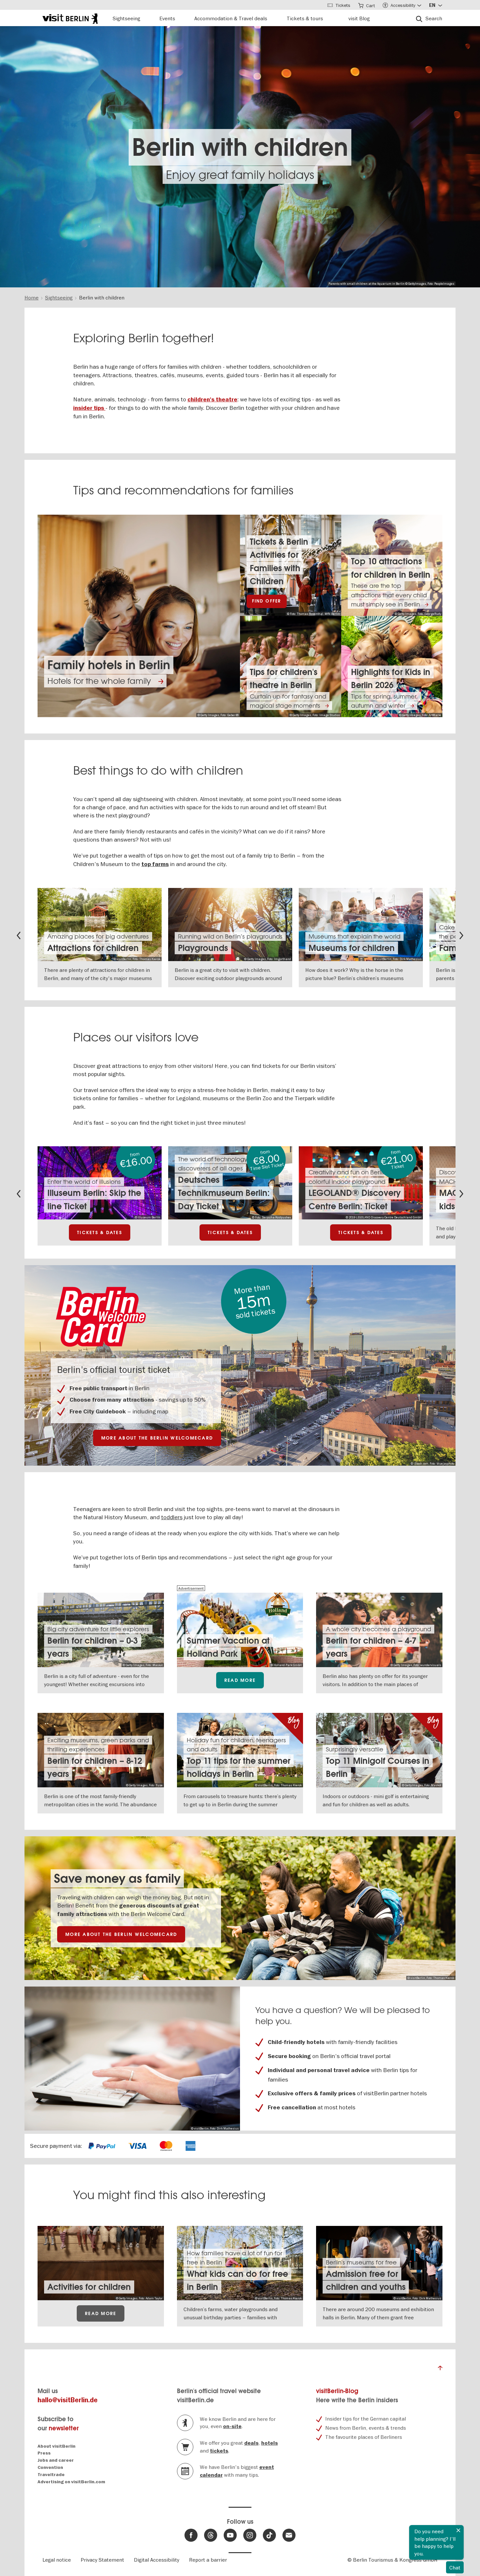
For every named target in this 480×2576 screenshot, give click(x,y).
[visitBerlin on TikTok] (269, 2535)
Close (458, 2530)
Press (44, 2453)
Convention (50, 2467)
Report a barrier (208, 2560)
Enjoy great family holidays (240, 175)
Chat (455, 2568)
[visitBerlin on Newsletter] (289, 2535)
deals (251, 2443)
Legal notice (57, 2560)
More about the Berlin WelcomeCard (157, 1438)
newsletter (64, 2428)
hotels (270, 2443)
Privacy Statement (102, 2560)
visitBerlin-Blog (337, 2391)
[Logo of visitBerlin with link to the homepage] (70, 18)
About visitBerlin (56, 2446)
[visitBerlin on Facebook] (191, 2535)
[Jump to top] (440, 2370)
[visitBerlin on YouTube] (230, 2535)
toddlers (172, 1517)
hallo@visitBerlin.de (68, 2400)
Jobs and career (56, 2460)
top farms (155, 864)
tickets (219, 2451)
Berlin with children (240, 147)
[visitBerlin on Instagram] (250, 2535)
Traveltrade (51, 2475)
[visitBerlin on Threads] (211, 2535)
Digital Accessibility (157, 2560)
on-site (232, 2426)
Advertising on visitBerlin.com (71, 2482)
